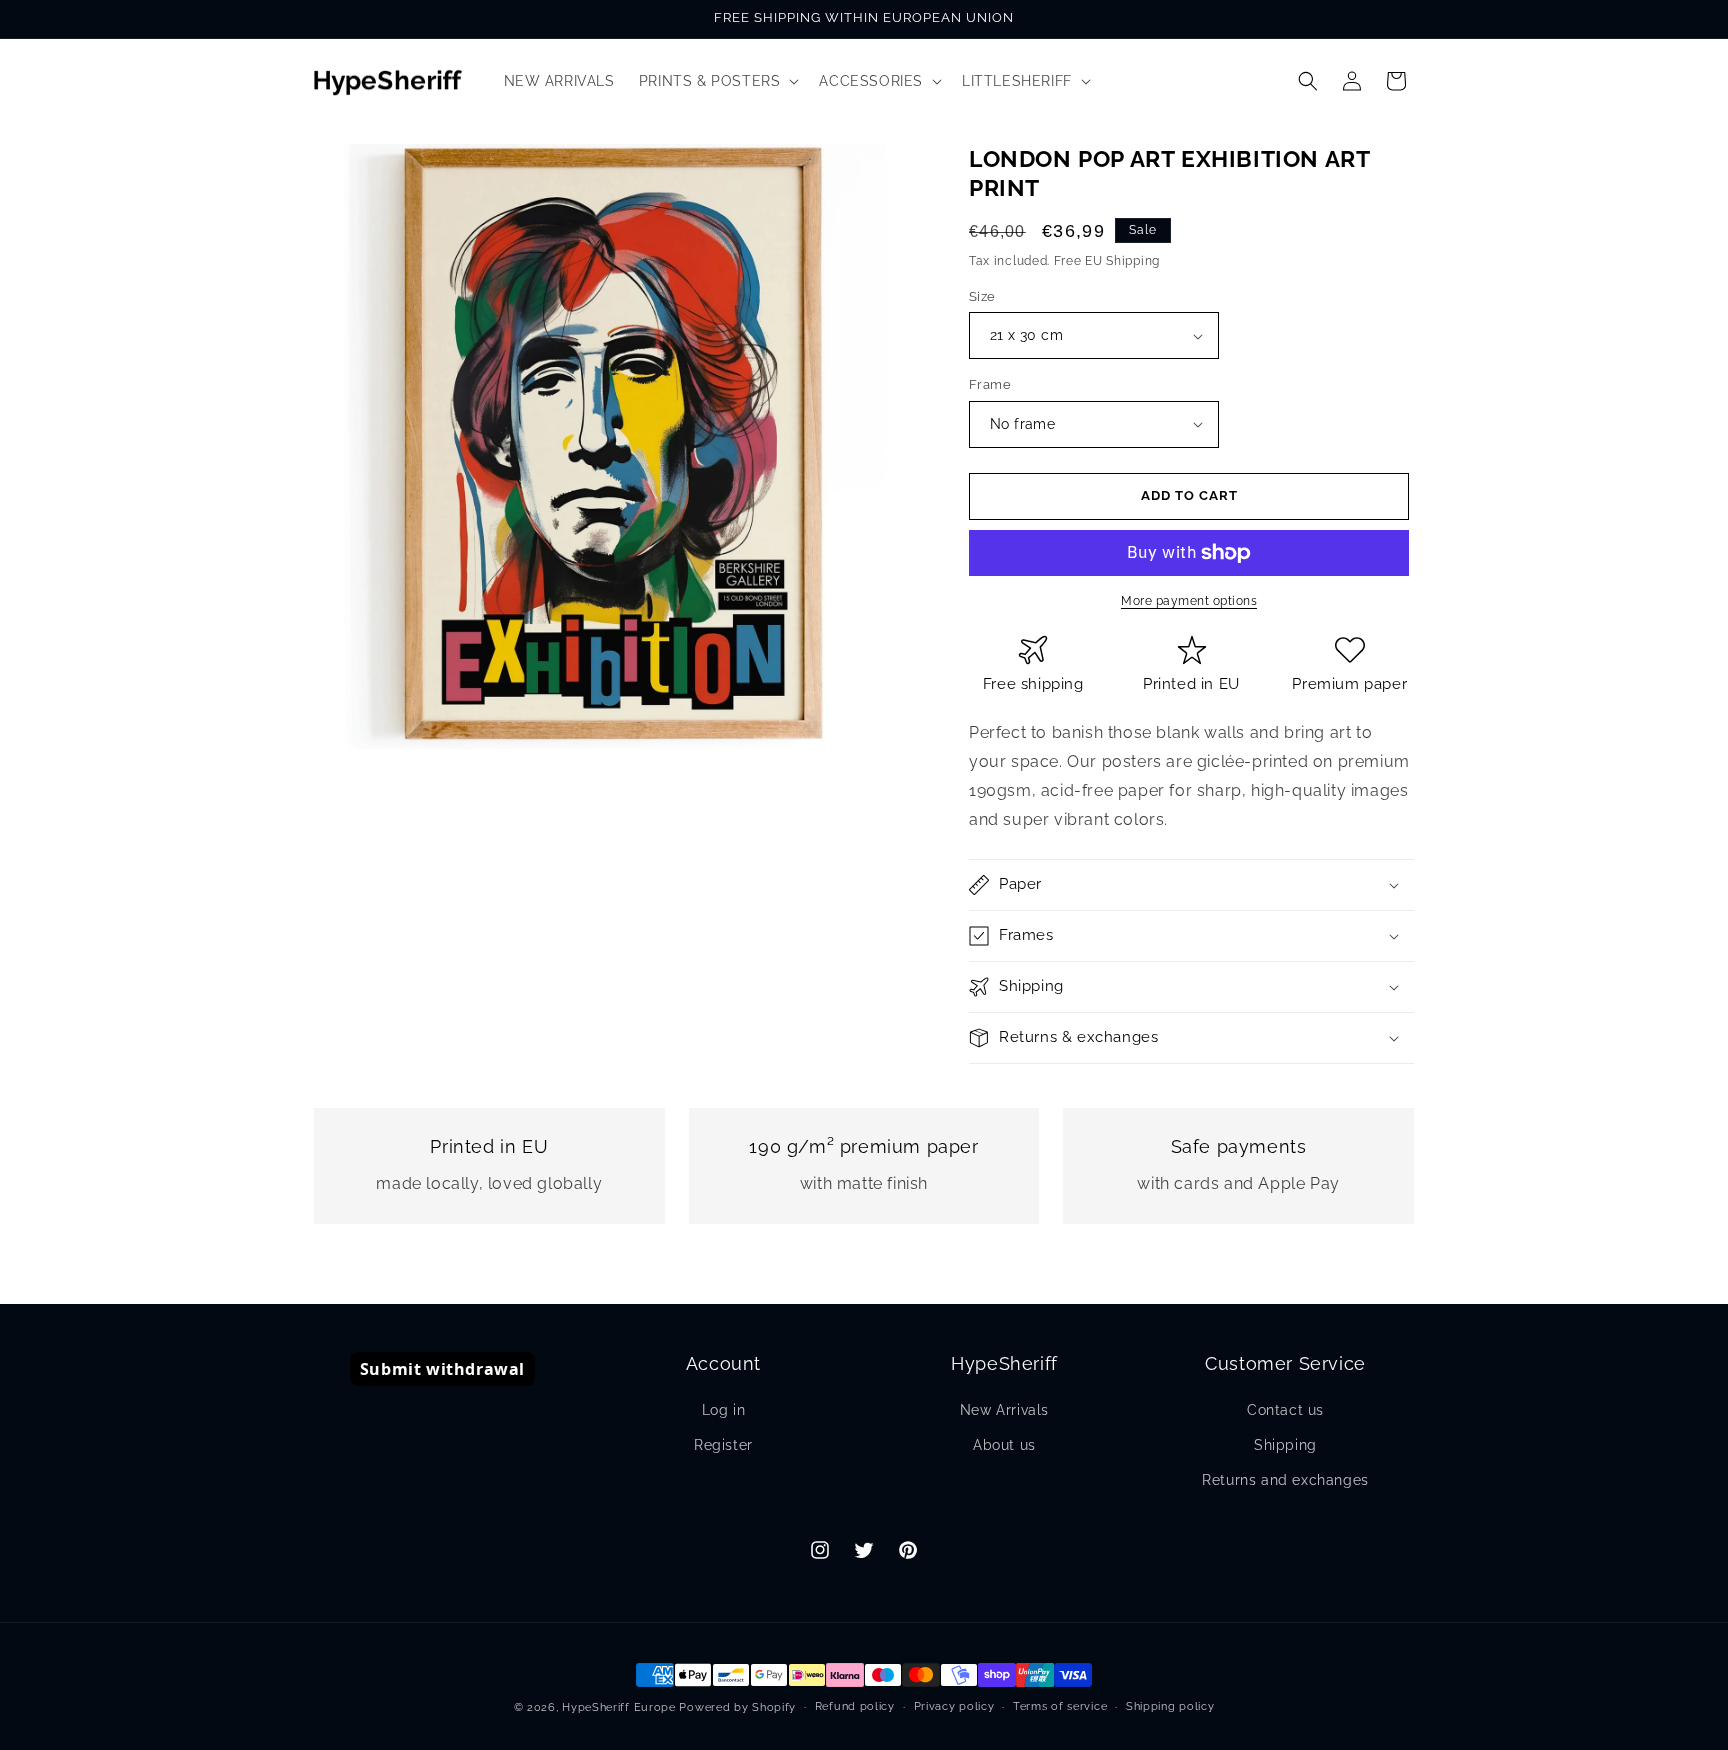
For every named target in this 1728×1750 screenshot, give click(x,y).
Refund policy (855, 1706)
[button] (717, 81)
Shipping (1285, 1445)
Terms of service (1060, 1706)
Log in (724, 1410)
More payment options (1189, 601)
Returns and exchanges (1285, 1480)
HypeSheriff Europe (619, 1707)
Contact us (1285, 1410)
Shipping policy (1170, 1706)
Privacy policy (954, 1706)
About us (1004, 1445)
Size (982, 296)
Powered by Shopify (737, 1707)
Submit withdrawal (442, 1369)
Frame (990, 384)
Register (723, 1445)
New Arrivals (1004, 1410)
